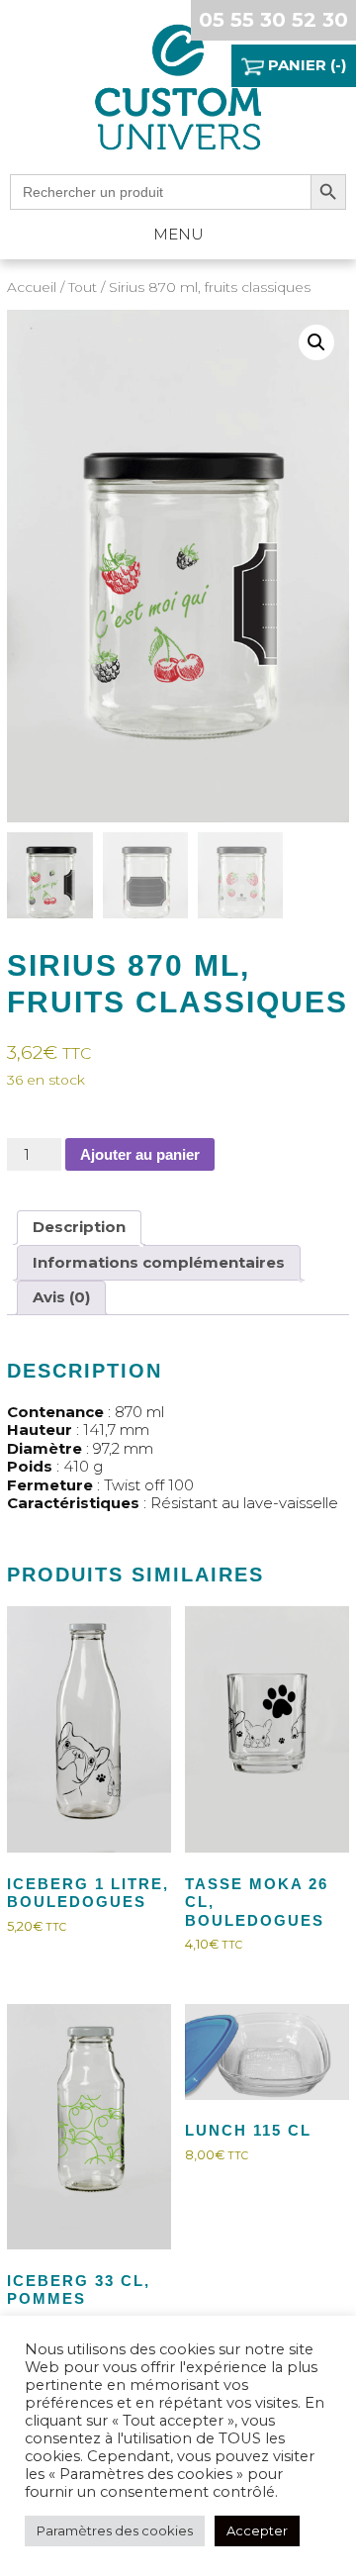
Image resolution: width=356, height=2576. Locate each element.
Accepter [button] (257, 2530)
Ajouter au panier (140, 1154)
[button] (316, 342)
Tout (83, 287)
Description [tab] (79, 1227)
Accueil (32, 287)
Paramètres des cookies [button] (115, 2530)
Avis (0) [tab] (61, 1297)
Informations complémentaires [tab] (159, 1262)
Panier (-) (305, 65)
